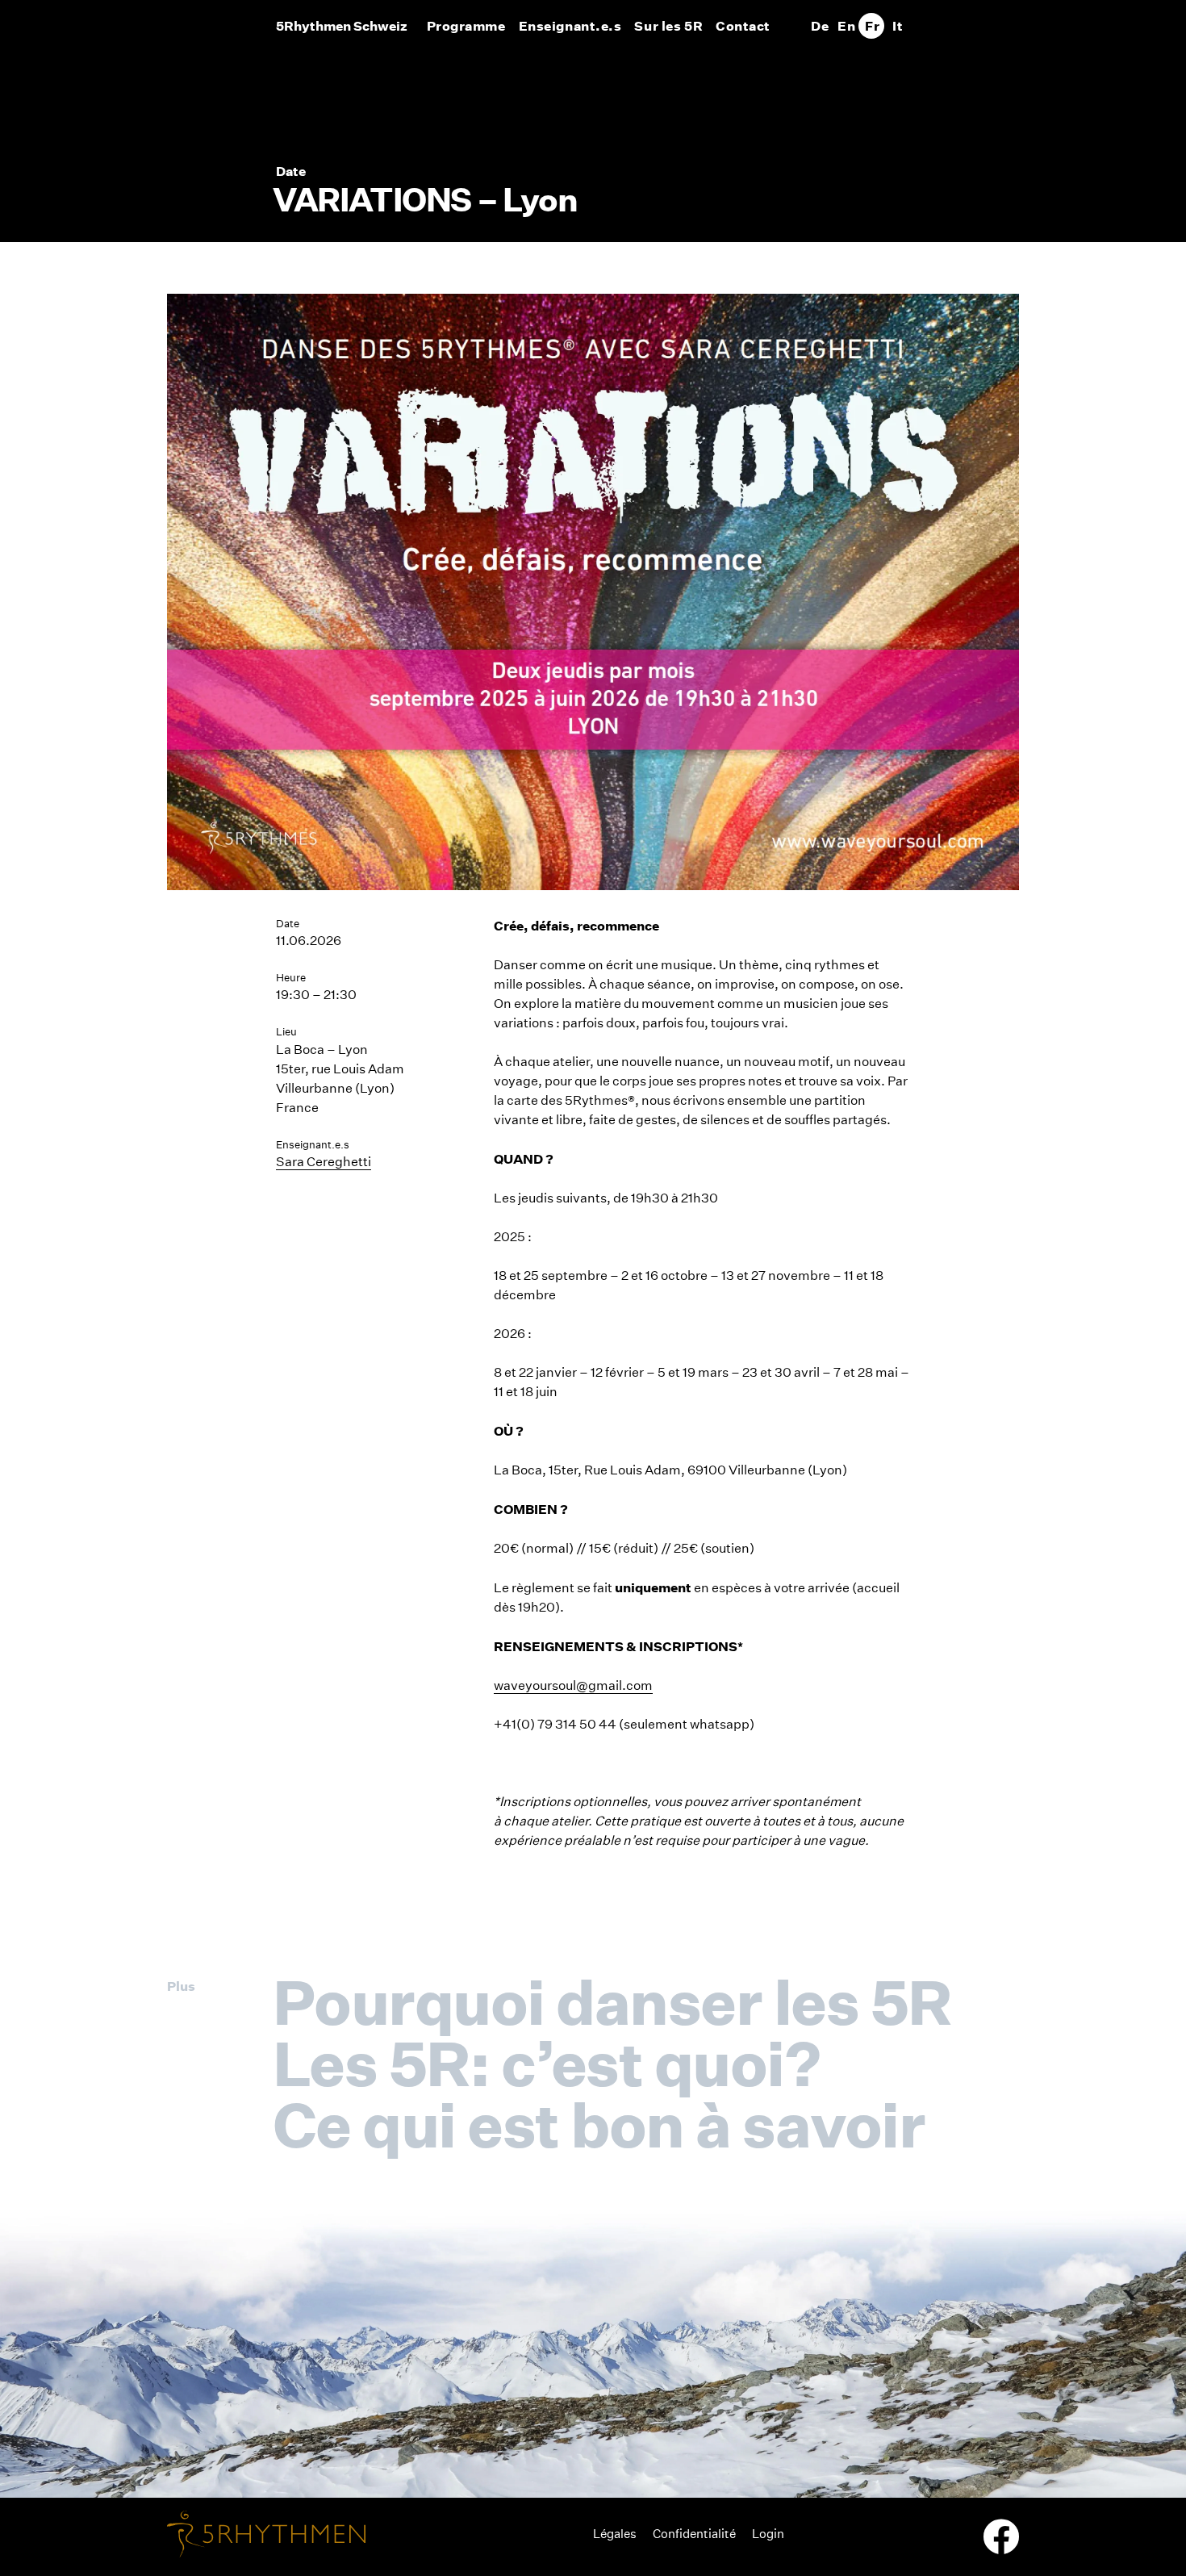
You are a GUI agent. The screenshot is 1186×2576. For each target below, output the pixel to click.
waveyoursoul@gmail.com (573, 1685)
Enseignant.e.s (570, 26)
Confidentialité (694, 2534)
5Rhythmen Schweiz (342, 26)
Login (768, 2534)
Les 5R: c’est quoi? (546, 2064)
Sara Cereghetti (324, 1162)
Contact (743, 26)
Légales (615, 2534)
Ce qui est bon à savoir (599, 2125)
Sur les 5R (668, 26)
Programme (466, 26)
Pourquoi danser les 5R (612, 2002)
